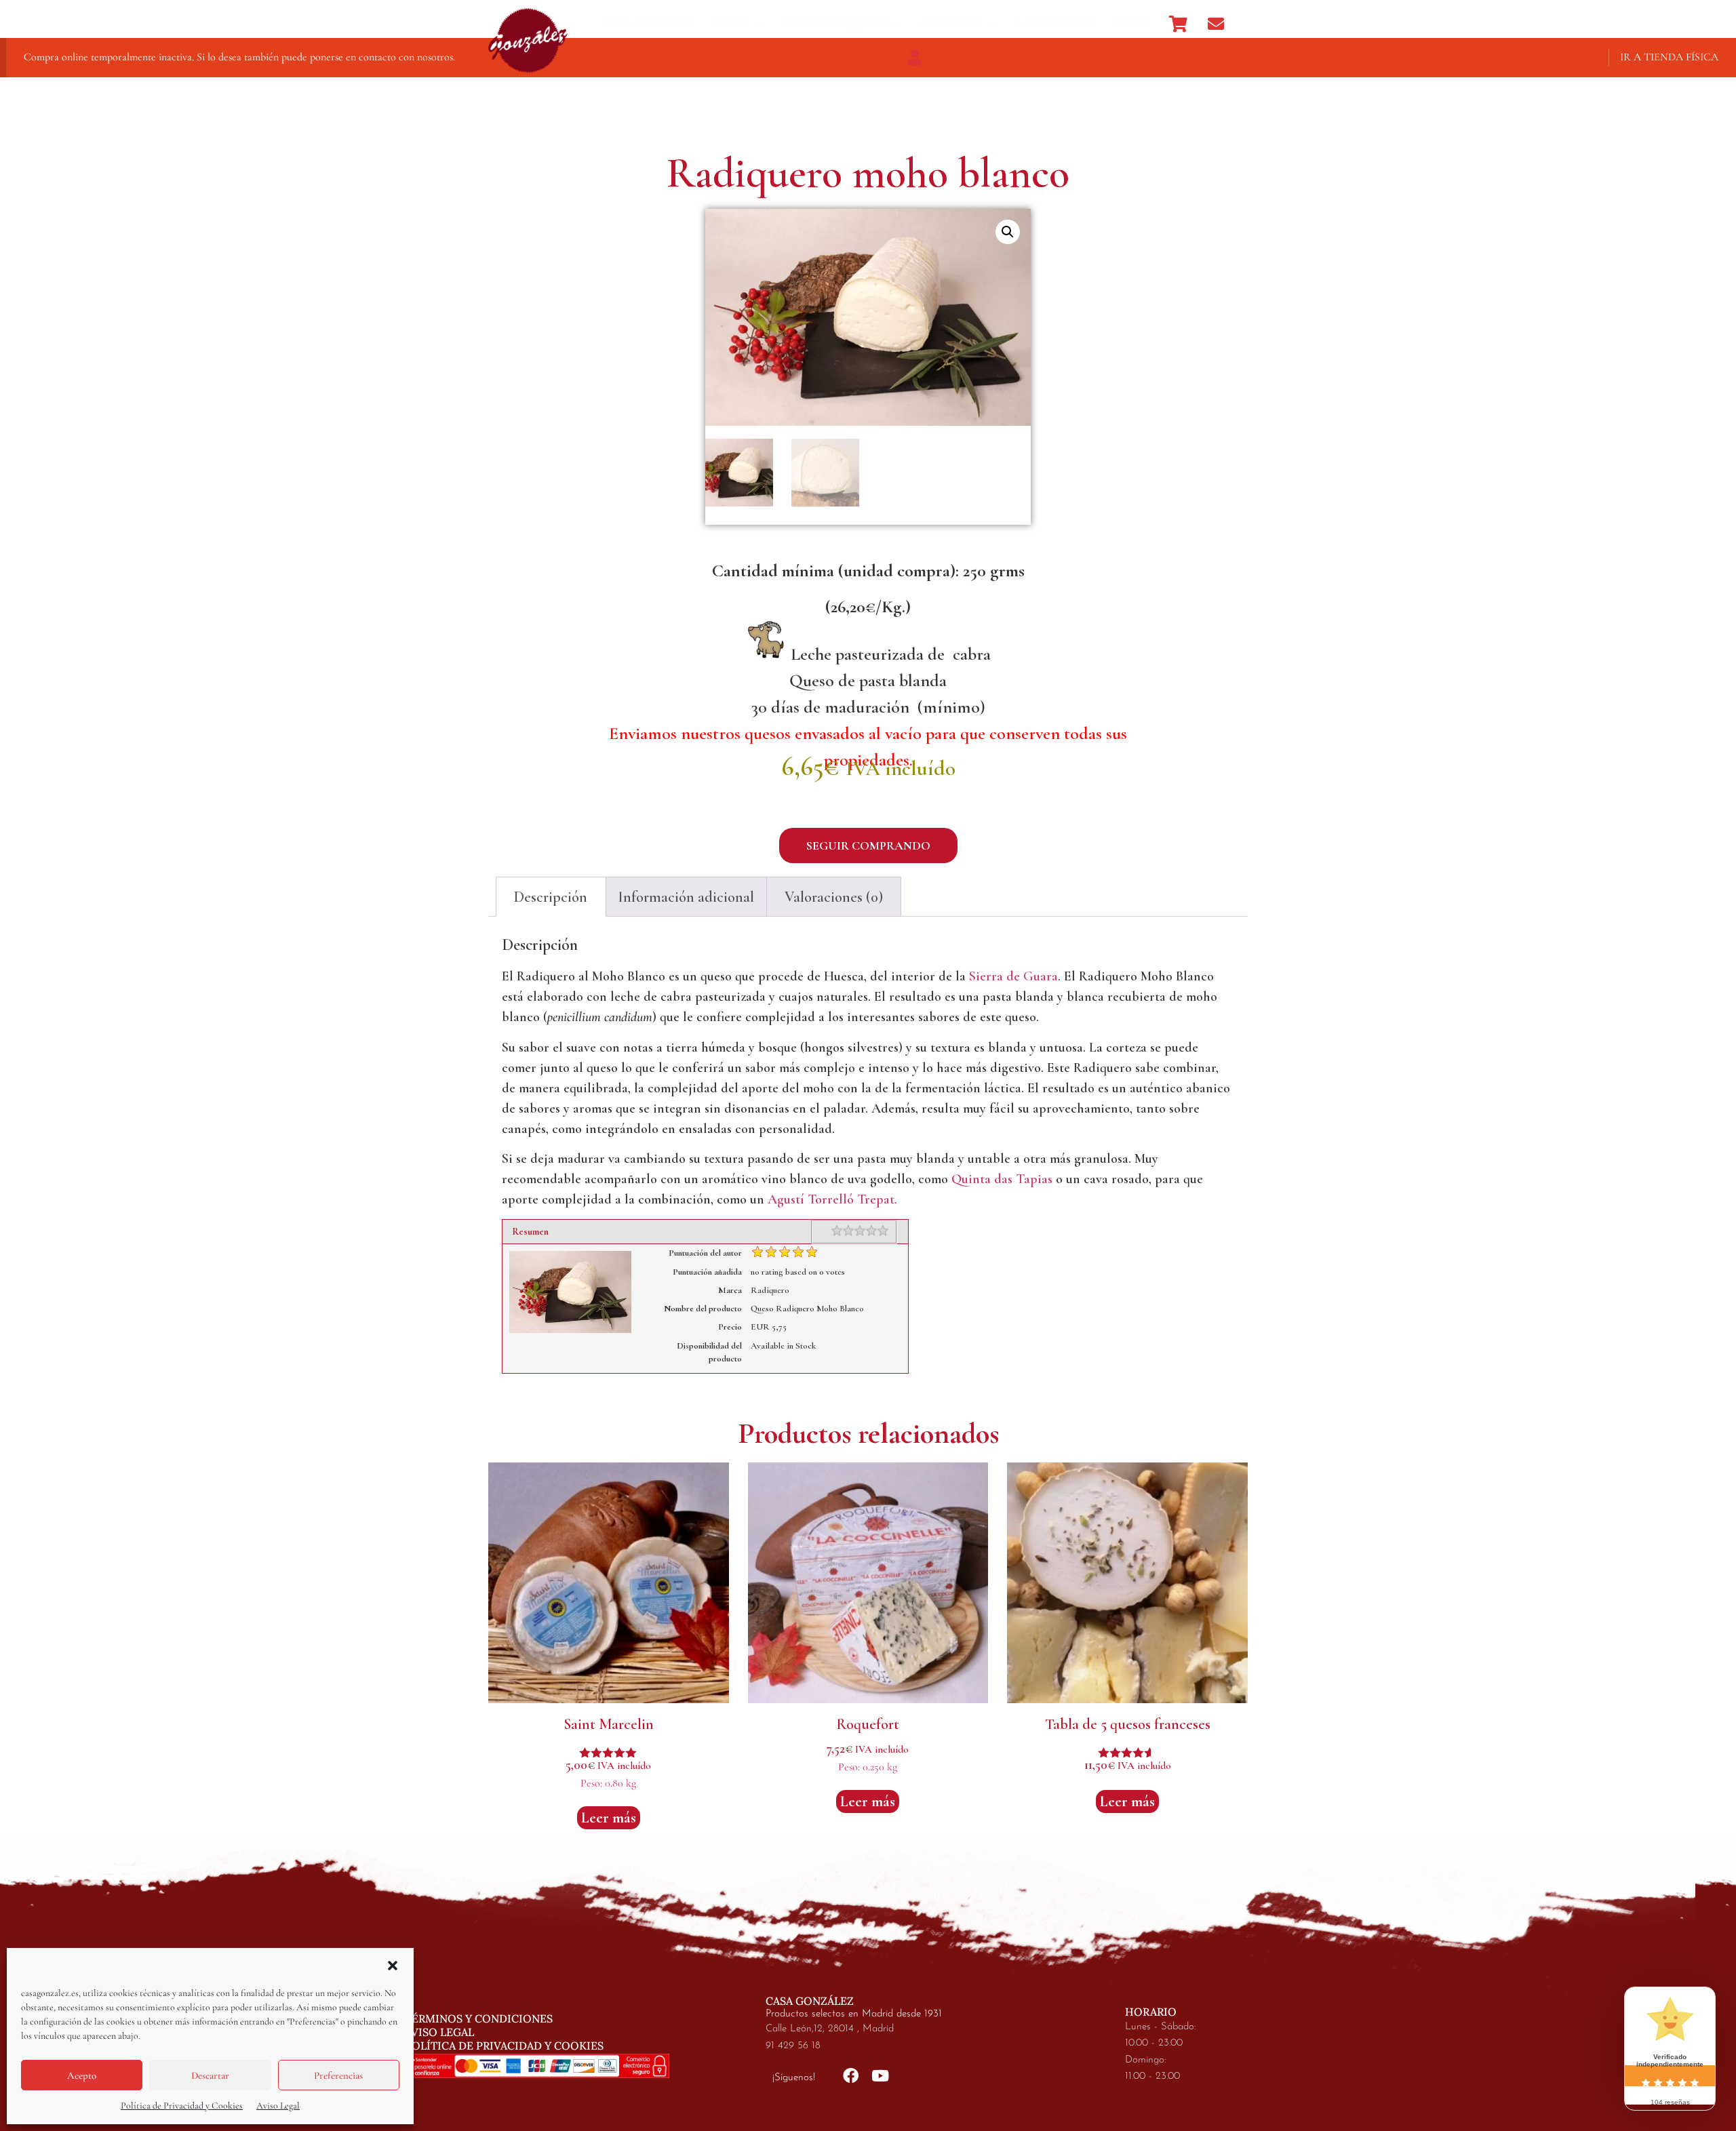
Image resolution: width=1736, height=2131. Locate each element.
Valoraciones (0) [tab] (834, 897)
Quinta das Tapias (1002, 1179)
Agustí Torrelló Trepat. (832, 1199)
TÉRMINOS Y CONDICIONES (479, 2018)
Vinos (731, 24)
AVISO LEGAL (439, 2032)
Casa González (649, 24)
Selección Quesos (834, 24)
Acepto (82, 2075)
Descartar (210, 2075)
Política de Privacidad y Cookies (182, 2106)
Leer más (609, 1818)
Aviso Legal (278, 2106)
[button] (393, 1966)
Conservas (951, 24)
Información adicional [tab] (686, 897)
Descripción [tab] (551, 897)
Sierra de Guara (1013, 976)
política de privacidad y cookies (504, 2046)
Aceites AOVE (1054, 24)
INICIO (1130, 24)
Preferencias (338, 2075)
